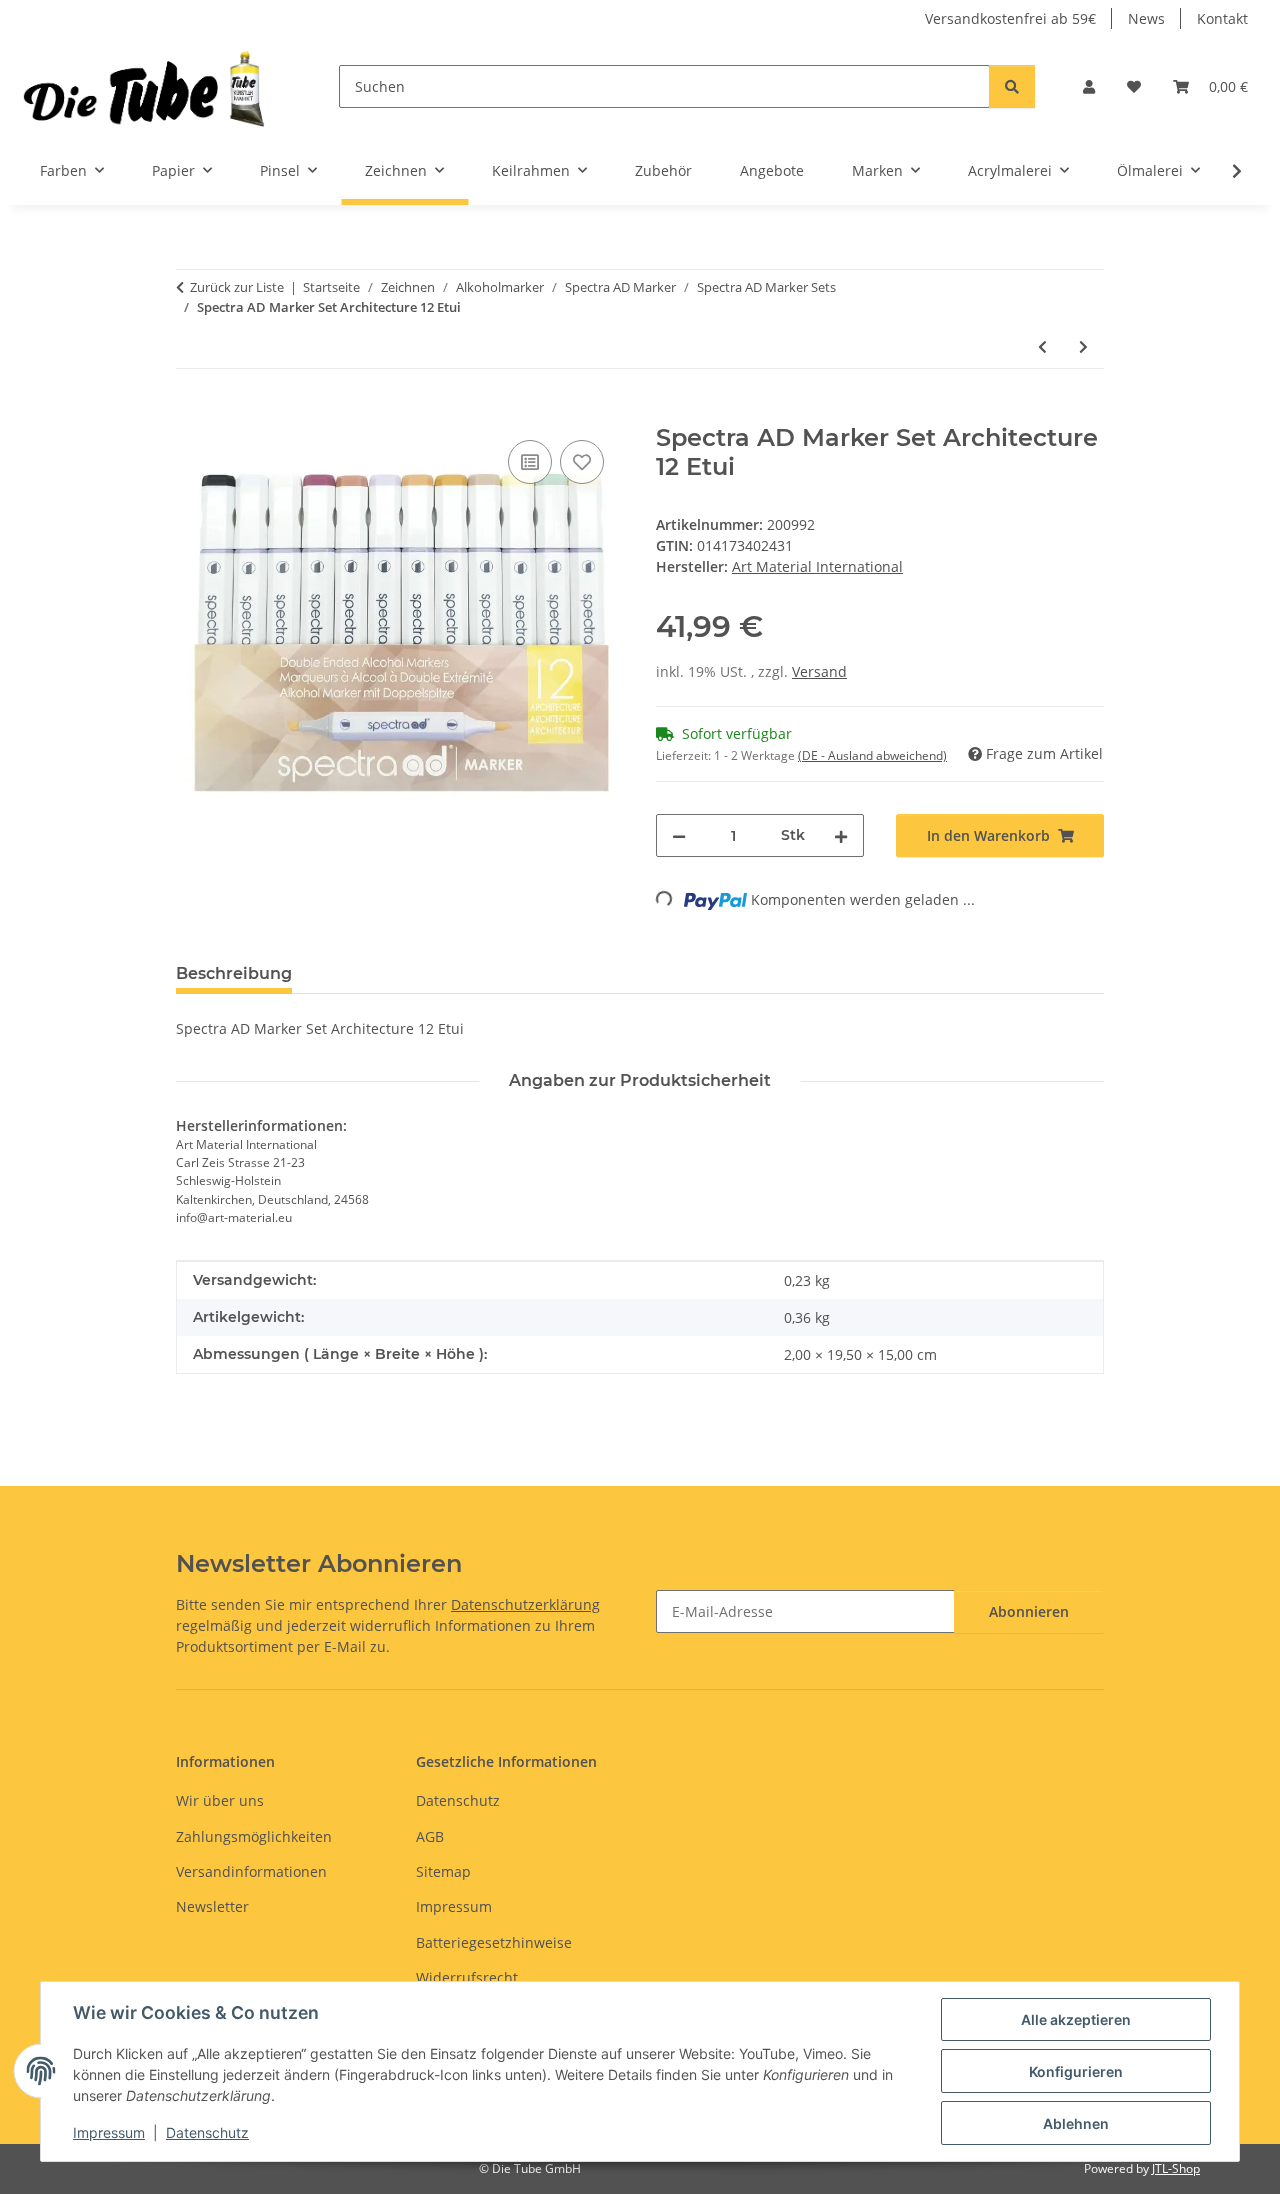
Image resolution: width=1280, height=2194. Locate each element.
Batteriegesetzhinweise (494, 1942)
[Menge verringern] (679, 835)
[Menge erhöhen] (841, 835)
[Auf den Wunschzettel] (582, 462)
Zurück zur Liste (237, 287)
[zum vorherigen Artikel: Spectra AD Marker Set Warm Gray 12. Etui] (1042, 346)
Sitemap (443, 1871)
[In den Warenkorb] (192, 413)
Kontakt (1222, 18)
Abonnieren (1029, 1611)
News (1146, 18)
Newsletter (212, 1906)
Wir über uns (220, 1800)
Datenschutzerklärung (525, 1604)
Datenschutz (207, 2132)
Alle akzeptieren (1076, 2019)
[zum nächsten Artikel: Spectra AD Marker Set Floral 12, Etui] (1083, 346)
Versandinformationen (251, 1871)
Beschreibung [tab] (234, 973)
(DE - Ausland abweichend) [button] (872, 755)
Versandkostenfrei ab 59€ (1010, 18)
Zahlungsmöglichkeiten (254, 1836)
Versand (819, 671)
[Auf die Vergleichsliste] (530, 462)
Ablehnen (1076, 2123)
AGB (430, 1836)
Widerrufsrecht (467, 1977)
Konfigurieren (1076, 2071)
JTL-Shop (1176, 2168)
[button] (1089, 86)
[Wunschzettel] (1134, 86)
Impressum (109, 2132)
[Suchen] (1012, 86)
